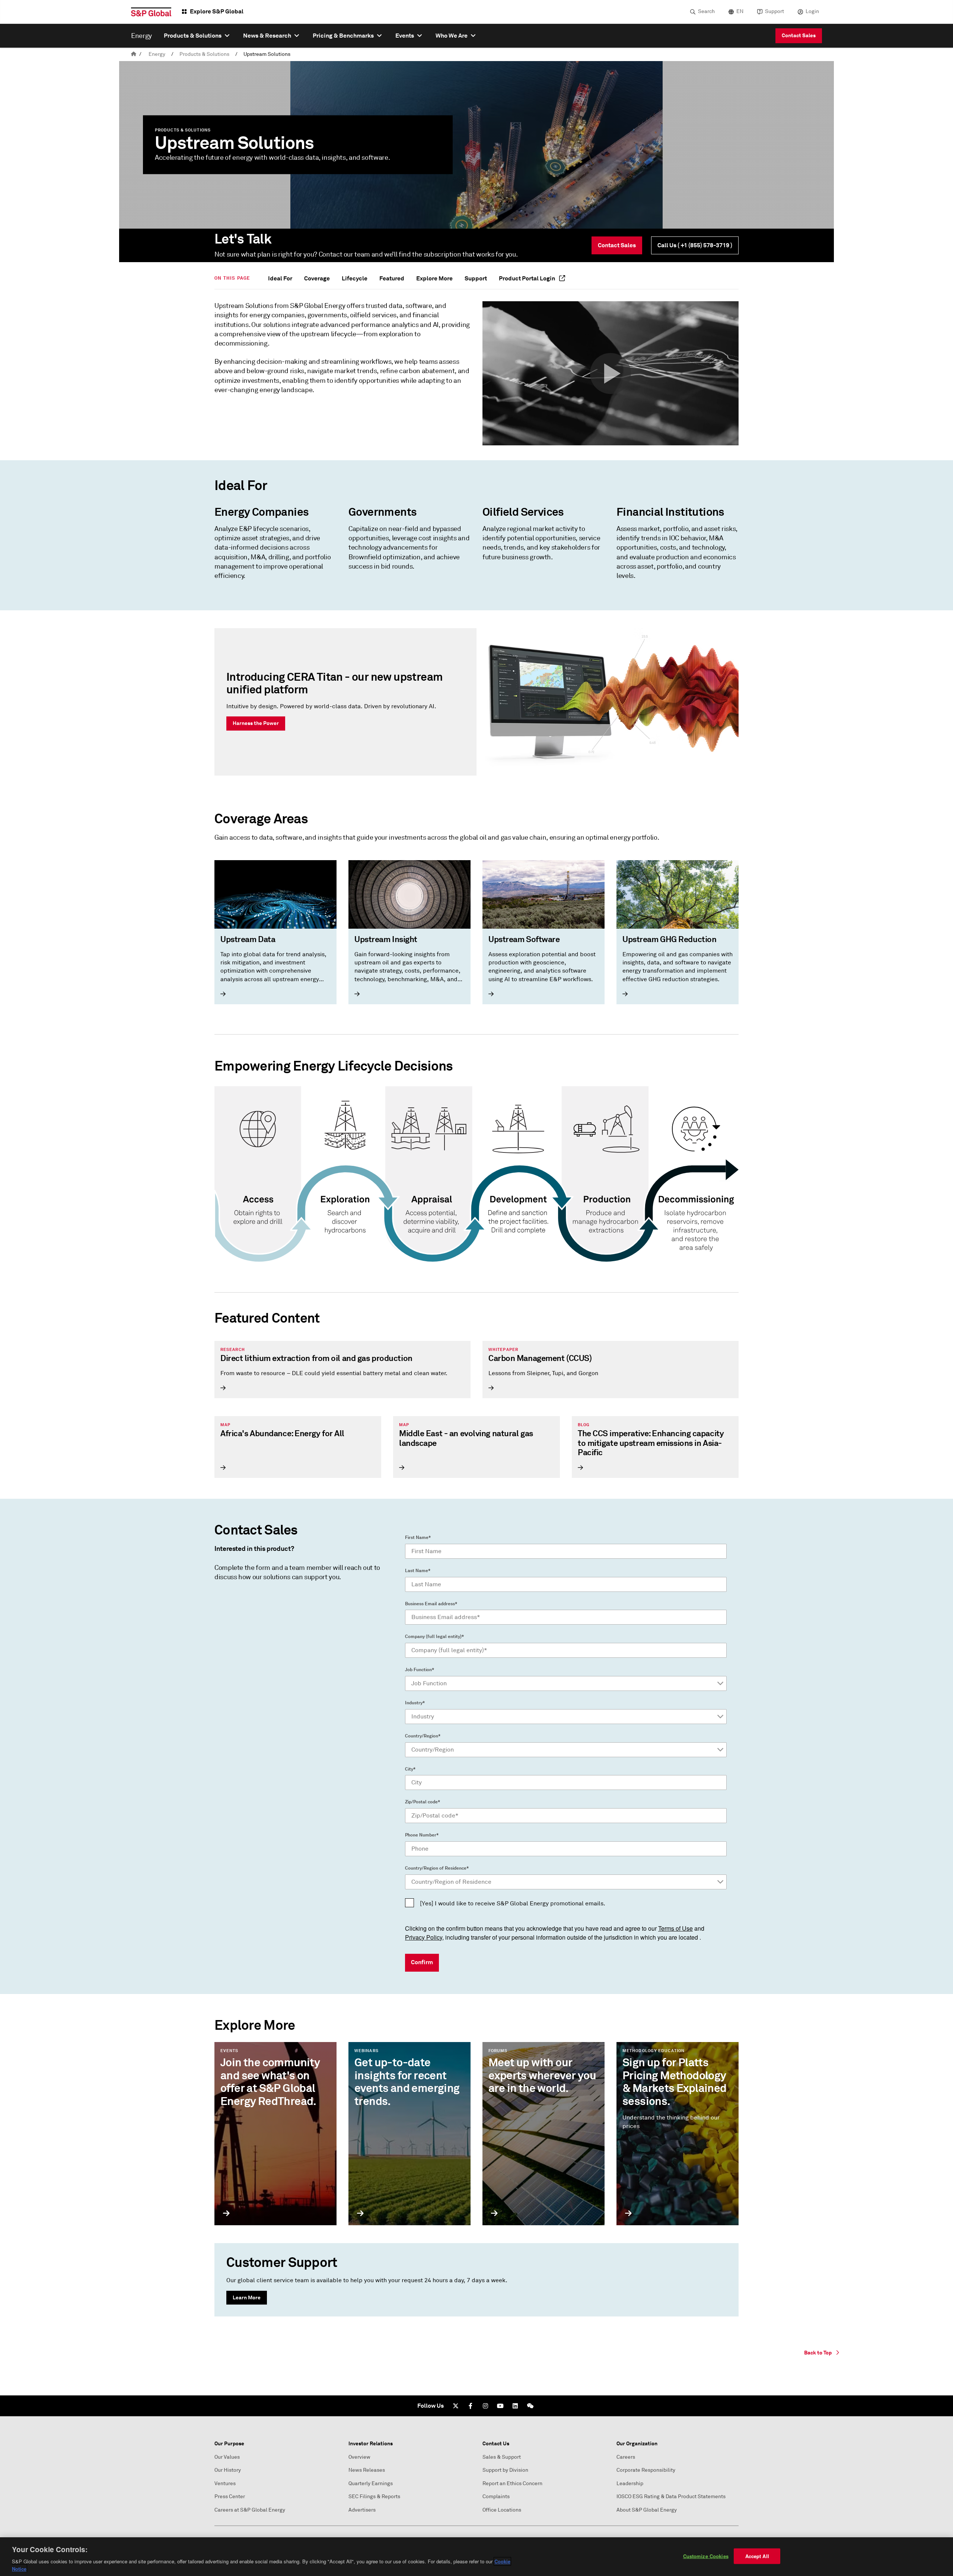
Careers (626, 2457)
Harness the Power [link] (256, 723)
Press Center (230, 2497)
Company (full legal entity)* (434, 1637)
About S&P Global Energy (647, 2510)
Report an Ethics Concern (512, 2483)
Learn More (247, 2297)
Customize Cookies (706, 2556)
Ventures (225, 2483)
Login (812, 11)
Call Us (695, 245)
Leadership (630, 2483)
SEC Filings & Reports (374, 2497)
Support (774, 11)
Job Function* (420, 1670)
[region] (476, 2557)
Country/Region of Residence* (437, 1868)
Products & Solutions (204, 54)
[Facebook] (471, 2406)
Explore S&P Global (217, 11)
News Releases (367, 2470)
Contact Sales (799, 35)
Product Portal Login (528, 278)
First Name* (418, 1537)
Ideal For (280, 278)
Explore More (434, 278)
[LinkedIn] (515, 2406)
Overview (359, 2457)
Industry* (415, 1703)
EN (740, 11)
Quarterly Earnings (371, 2483)
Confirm (422, 1962)
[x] (456, 2406)
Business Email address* (431, 1604)
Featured (392, 278)
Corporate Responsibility (646, 2470)
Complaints (496, 2497)
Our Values (227, 2457)
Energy (157, 54)
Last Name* (418, 1571)
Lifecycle (355, 278)
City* (410, 1769)
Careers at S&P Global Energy (250, 2510)
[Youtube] (500, 2406)
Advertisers (362, 2510)
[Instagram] (485, 2406)
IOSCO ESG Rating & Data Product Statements (671, 2497)
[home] (134, 54)
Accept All (757, 2556)
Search (706, 11)
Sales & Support (502, 2457)
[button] (611, 373)
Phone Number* (422, 1835)
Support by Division (505, 2470)
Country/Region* (423, 1736)
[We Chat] (530, 2406)
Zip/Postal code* (423, 1802)
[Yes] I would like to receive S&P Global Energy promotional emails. (513, 1903)
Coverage (317, 278)
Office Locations (502, 2510)
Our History (228, 2470)
